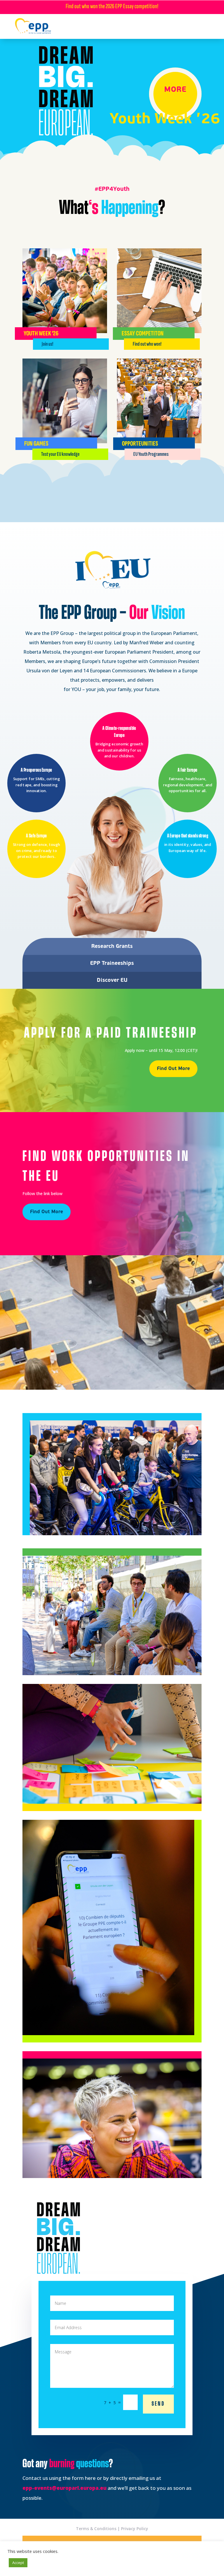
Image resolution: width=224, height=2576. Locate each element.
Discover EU (112, 980)
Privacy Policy (135, 2529)
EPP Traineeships (112, 963)
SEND (158, 2404)
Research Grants (112, 946)
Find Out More (173, 1069)
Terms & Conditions (96, 2529)
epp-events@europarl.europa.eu (64, 2488)
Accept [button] (18, 2563)
